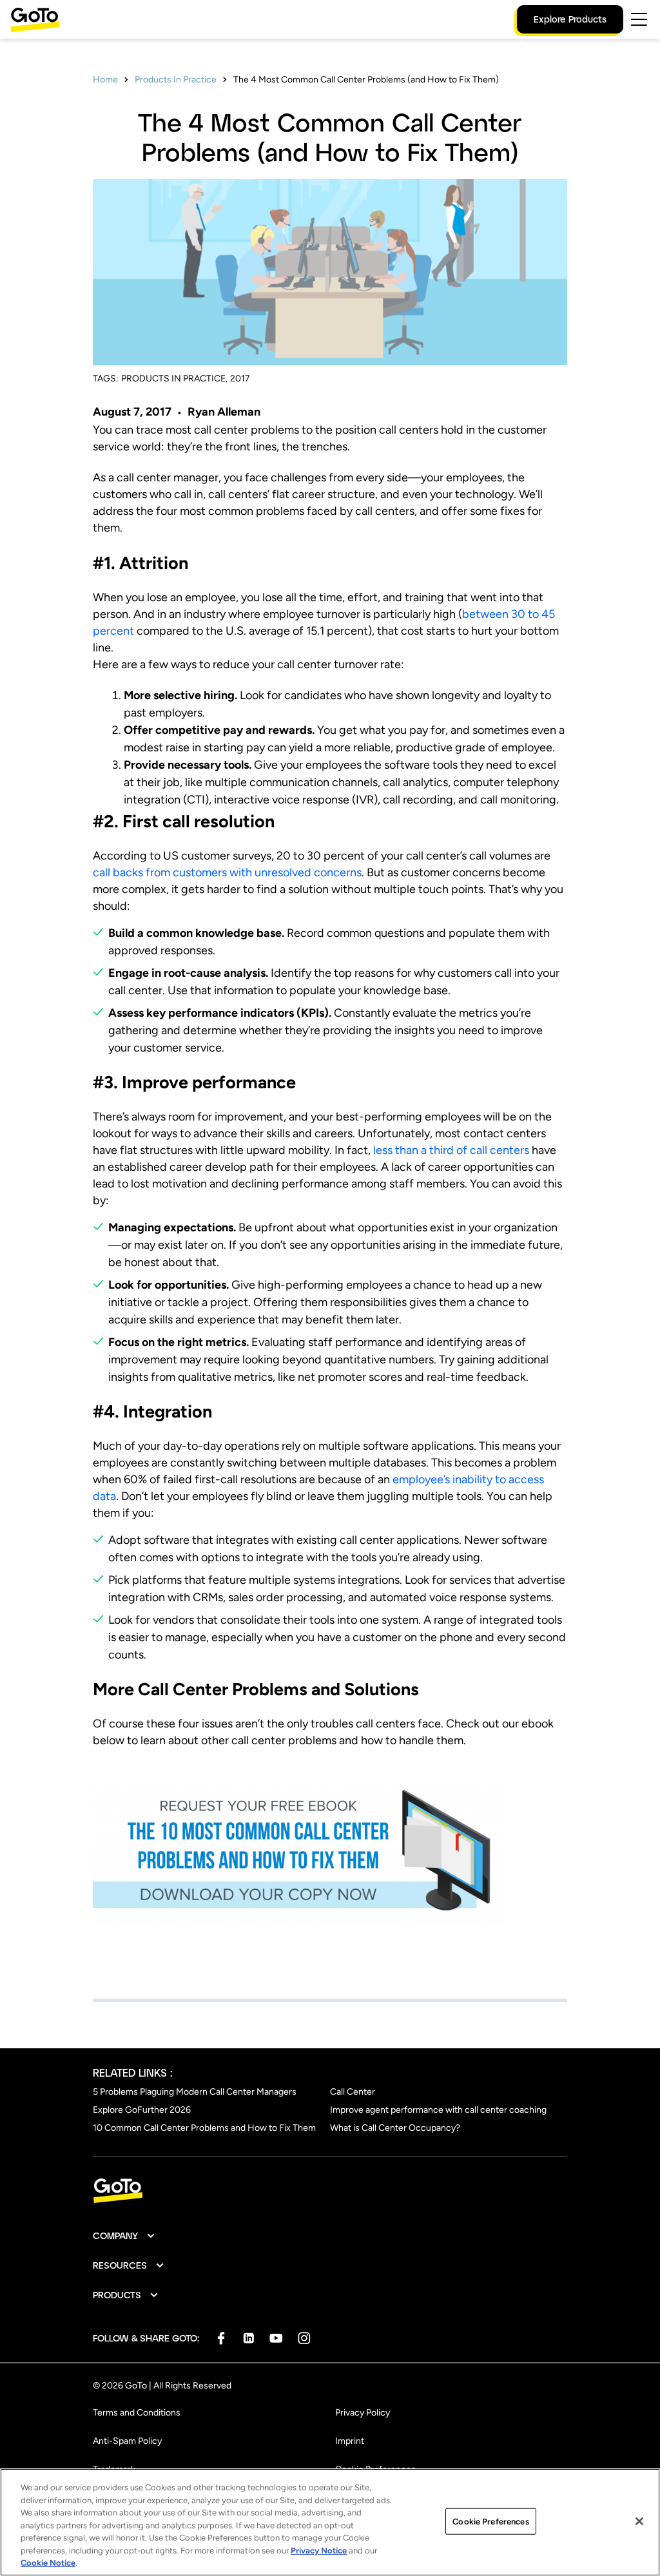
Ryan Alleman (224, 412)
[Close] (639, 2521)
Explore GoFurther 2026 (142, 2110)
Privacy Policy (363, 2413)
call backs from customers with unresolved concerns (227, 872)
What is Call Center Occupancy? (395, 2128)
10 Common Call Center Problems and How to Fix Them (204, 2128)
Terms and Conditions (137, 2413)
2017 (240, 379)
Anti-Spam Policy (127, 2441)
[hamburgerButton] (639, 19)
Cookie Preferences (490, 2521)
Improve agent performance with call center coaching (438, 2110)
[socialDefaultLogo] (221, 2338)
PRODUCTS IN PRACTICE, (174, 379)
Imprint (350, 2441)
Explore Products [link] (570, 19)
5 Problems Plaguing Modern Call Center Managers (195, 2092)
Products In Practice (176, 80)
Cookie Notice (48, 2563)
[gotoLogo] (35, 20)
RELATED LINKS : (133, 2072)
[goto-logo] (330, 2191)
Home (105, 80)
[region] (330, 2522)
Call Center (353, 2092)
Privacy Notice (319, 2551)
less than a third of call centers (451, 1150)
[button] (124, 2236)
